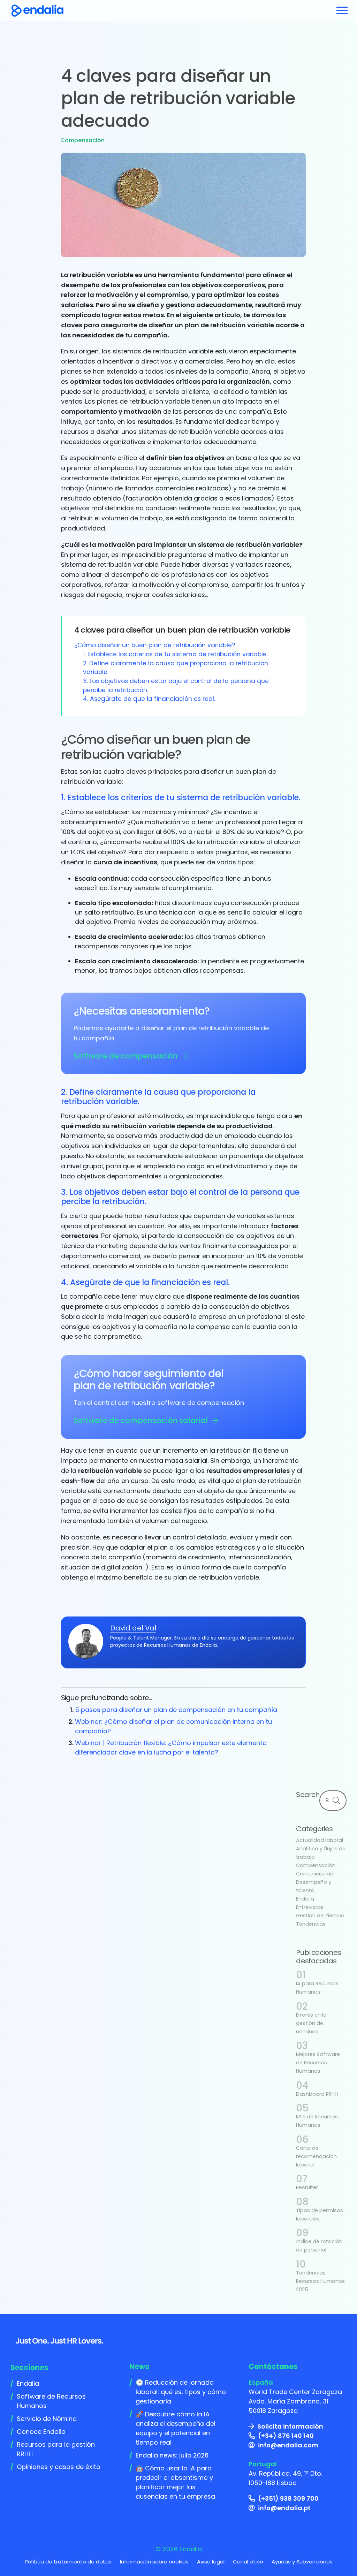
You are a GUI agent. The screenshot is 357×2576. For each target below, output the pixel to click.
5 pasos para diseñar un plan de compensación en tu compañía (176, 1710)
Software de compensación (126, 1056)
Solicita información (290, 2426)
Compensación (82, 140)
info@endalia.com (288, 2445)
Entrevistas (310, 1907)
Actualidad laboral (320, 1840)
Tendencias (311, 1924)
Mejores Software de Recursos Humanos (318, 2063)
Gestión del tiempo (320, 1916)
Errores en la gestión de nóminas (311, 2023)
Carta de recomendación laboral (316, 2156)
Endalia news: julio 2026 (172, 2455)
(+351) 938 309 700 (288, 2498)
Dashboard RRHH (317, 2094)
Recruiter (307, 2187)
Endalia (305, 1899)
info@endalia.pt (284, 2508)
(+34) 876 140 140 (286, 2436)
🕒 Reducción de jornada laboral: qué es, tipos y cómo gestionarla (181, 2392)
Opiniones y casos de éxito (59, 2467)
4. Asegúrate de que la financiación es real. (149, 699)
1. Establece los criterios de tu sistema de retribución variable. (175, 654)
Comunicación (315, 1874)
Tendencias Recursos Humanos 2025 (320, 2281)
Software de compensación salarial (141, 1420)
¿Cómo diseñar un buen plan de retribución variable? (155, 645)
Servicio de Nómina (47, 2419)
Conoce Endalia (41, 2432)
